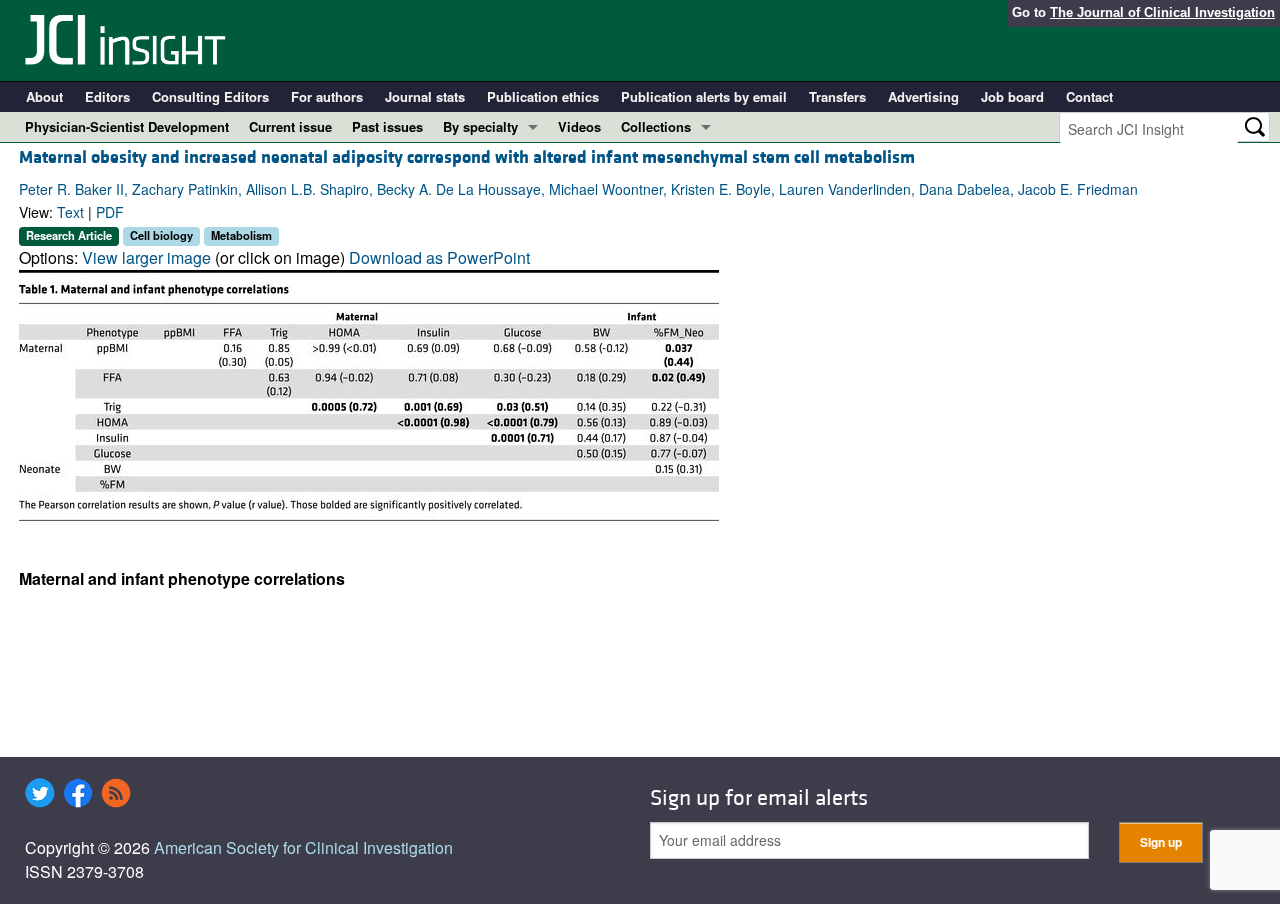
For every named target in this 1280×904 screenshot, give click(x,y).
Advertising (923, 96)
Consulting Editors (210, 96)
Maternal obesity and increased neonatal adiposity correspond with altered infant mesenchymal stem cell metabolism (467, 157)
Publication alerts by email (704, 96)
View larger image (146, 257)
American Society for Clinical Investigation (303, 847)
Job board (1012, 96)
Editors (107, 96)
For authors (327, 96)
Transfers (837, 96)
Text (70, 212)
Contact (1089, 96)
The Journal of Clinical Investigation (1162, 12)
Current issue (290, 126)
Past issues (387, 126)
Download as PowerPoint (439, 257)
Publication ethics (543, 96)
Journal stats (425, 96)
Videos (579, 126)
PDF (110, 212)
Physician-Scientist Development (127, 126)
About (44, 96)
